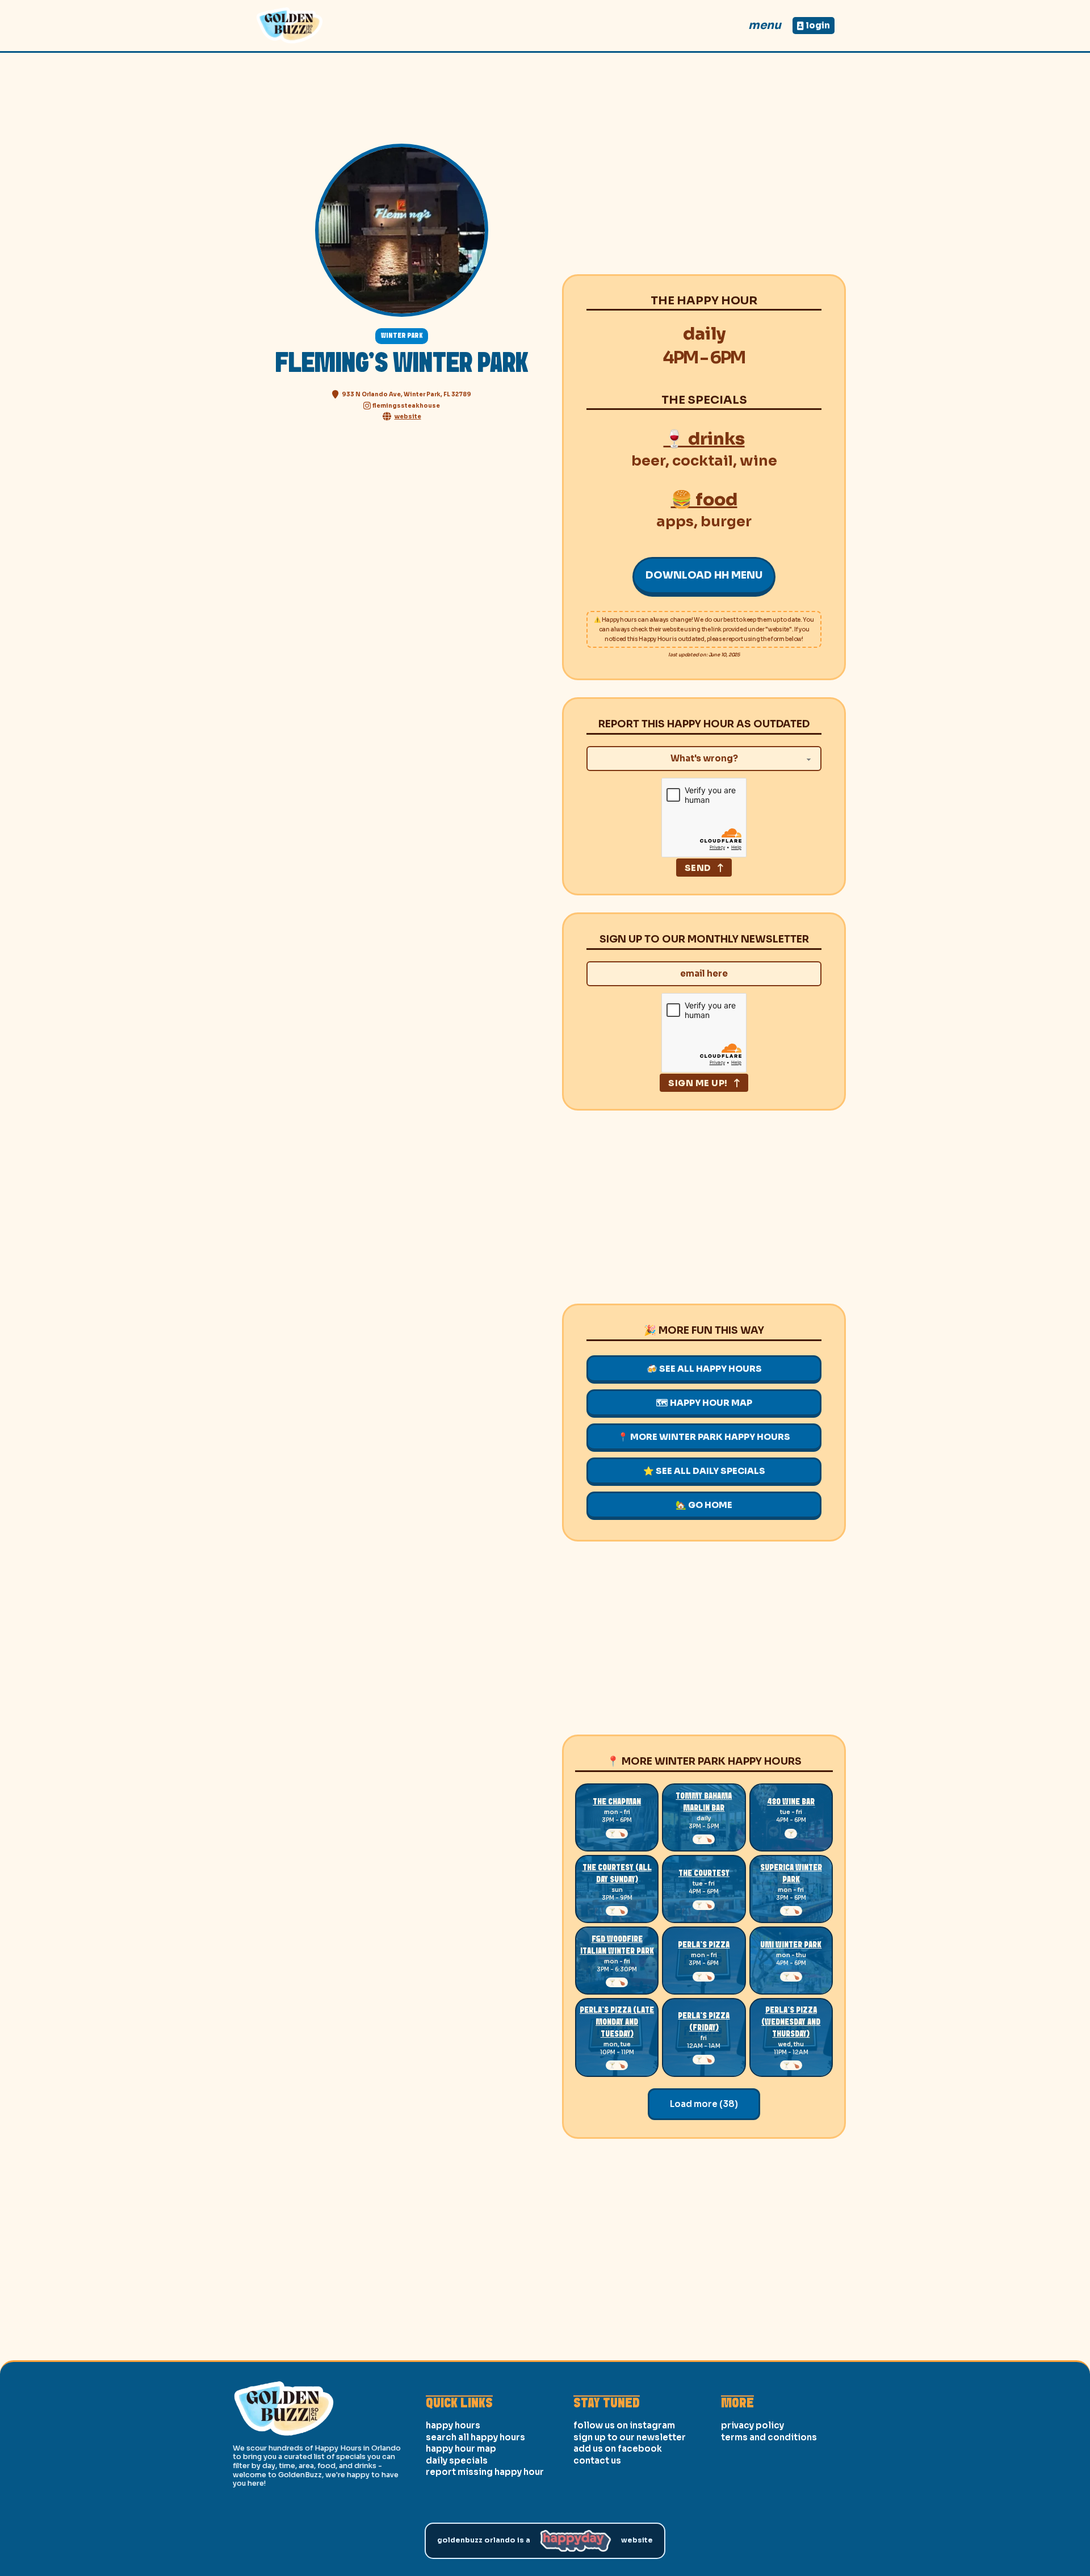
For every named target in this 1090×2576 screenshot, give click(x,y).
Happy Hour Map (461, 2449)
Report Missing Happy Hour (485, 2472)
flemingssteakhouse (406, 406)
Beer (648, 461)
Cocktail (703, 461)
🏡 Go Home (704, 1505)
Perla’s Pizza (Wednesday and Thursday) (791, 2022)
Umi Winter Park (791, 1945)
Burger (726, 522)
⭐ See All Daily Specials (704, 1471)
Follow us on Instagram (624, 2425)
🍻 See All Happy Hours (704, 1369)
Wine (758, 461)
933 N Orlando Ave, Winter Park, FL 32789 (406, 394)
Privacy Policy (752, 2425)
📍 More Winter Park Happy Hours (704, 1437)
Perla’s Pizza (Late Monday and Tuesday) (617, 2022)
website (408, 416)
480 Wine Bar (791, 1802)
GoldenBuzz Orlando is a (484, 2540)
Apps (675, 522)
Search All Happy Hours (475, 2437)
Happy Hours (453, 2425)
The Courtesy (704, 1874)
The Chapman (617, 1802)
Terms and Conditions (769, 2437)
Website (637, 2540)
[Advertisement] (704, 178)
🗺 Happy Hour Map (704, 1403)
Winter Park (402, 336)
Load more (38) (704, 2104)
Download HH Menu (704, 575)
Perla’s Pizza (704, 1945)
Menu (765, 25)
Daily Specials (457, 2460)
